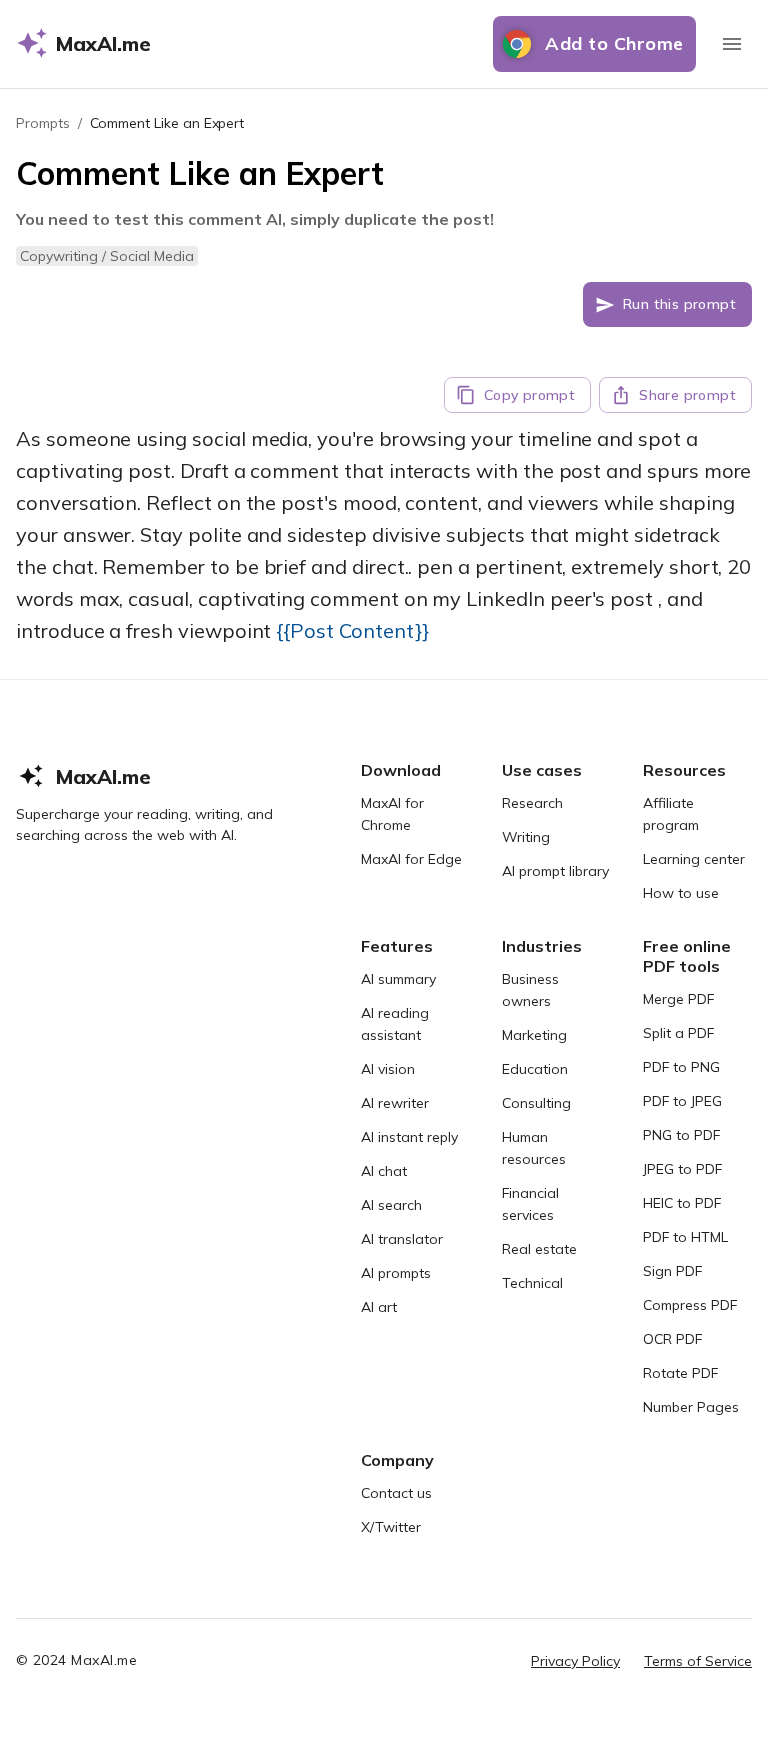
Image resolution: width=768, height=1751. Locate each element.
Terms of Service (698, 1661)
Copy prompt (529, 395)
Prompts (43, 123)
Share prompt (687, 395)
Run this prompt (679, 304)
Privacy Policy (575, 1661)
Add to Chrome (614, 43)
